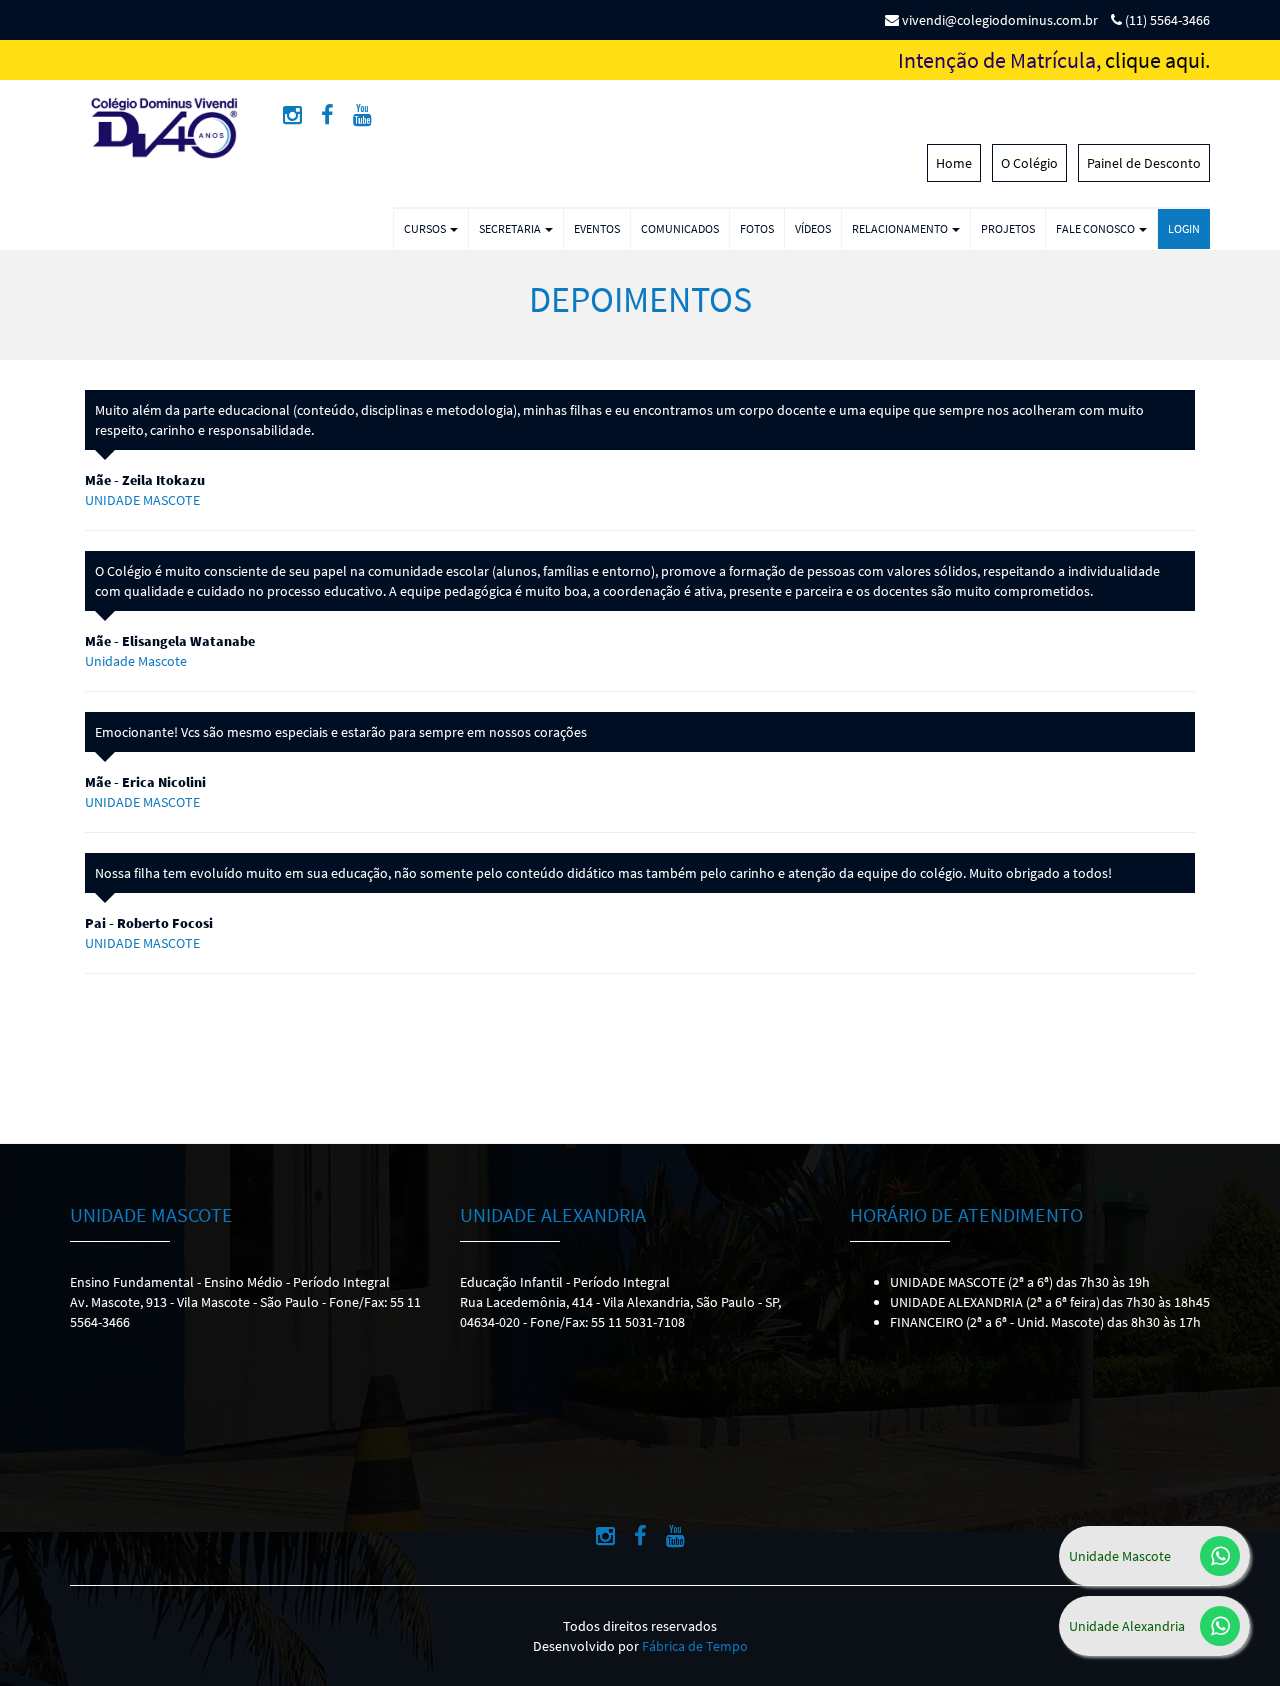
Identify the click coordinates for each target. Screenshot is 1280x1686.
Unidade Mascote (1120, 1556)
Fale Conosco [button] (1096, 228)
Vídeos (813, 228)
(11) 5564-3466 (1166, 20)
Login (1184, 228)
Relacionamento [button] (901, 228)
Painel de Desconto (1144, 163)
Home (954, 163)
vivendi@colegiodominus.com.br (998, 20)
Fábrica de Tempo (695, 1646)
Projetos (1008, 228)
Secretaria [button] (511, 228)
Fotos (757, 228)
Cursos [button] (426, 228)
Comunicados (680, 228)
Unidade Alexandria (1127, 1626)
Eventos (597, 228)
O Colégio (1029, 163)
